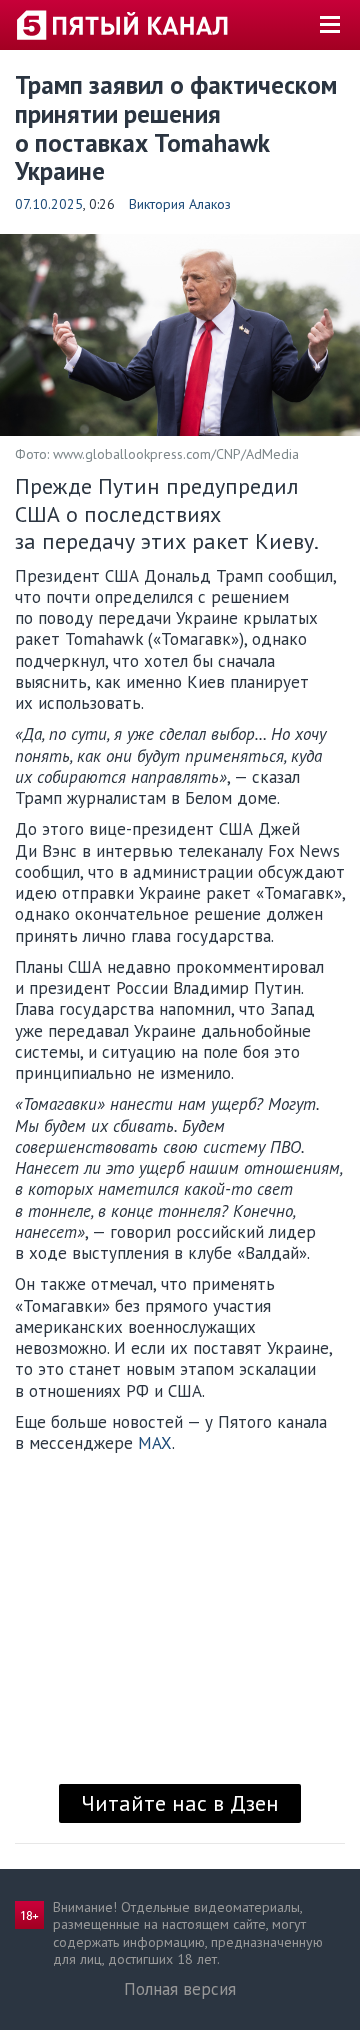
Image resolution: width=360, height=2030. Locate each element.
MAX (155, 1443)
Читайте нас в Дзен (180, 1803)
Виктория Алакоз (180, 204)
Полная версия (180, 1989)
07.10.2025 (49, 204)
